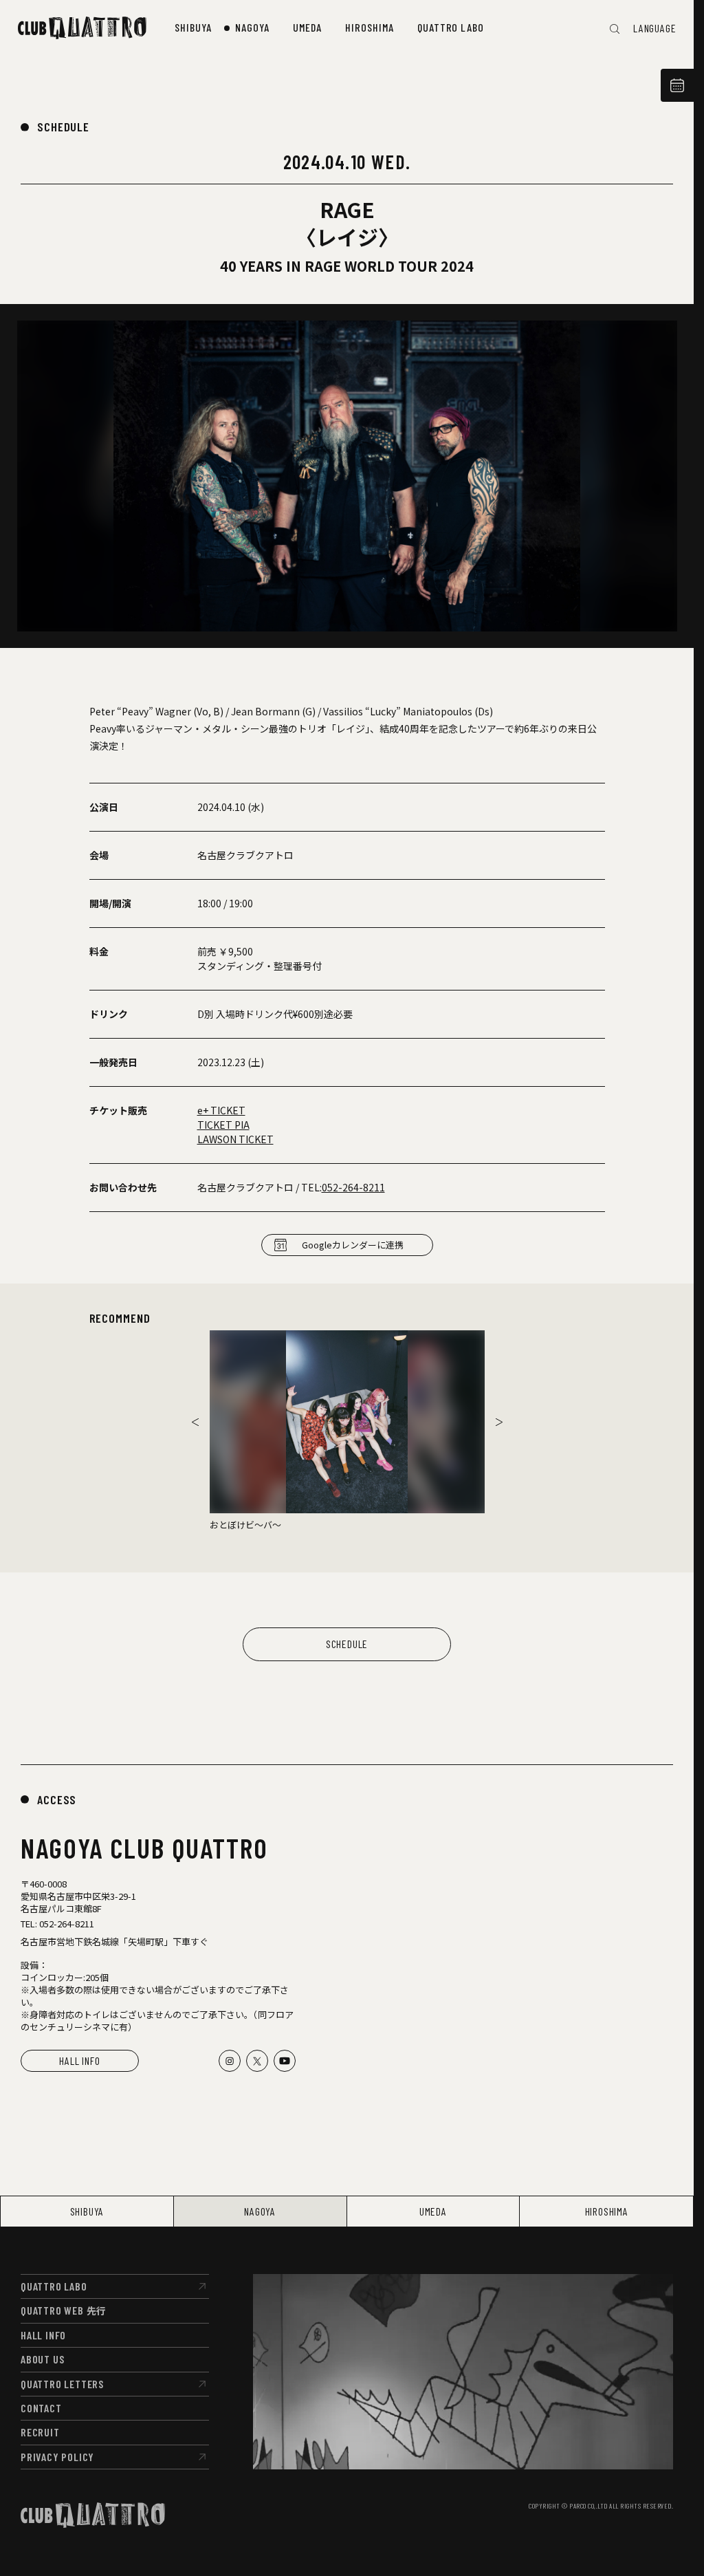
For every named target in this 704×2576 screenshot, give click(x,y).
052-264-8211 (353, 1187)
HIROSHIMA (607, 2211)
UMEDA (433, 2211)
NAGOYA (260, 2211)
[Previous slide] (195, 1422)
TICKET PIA (223, 1125)
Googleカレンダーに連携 (353, 1245)
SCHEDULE (63, 127)
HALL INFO (79, 2060)
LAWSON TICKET (235, 1139)
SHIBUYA (87, 2211)
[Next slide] (499, 1422)
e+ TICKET (221, 1110)
